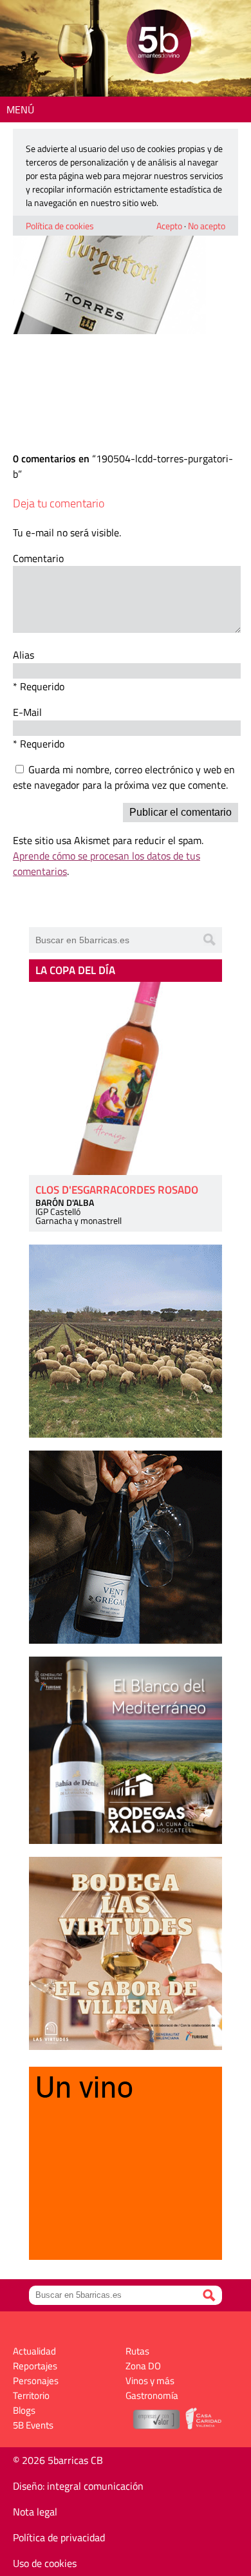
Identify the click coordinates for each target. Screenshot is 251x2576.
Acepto (169, 226)
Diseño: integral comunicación (78, 2486)
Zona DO (143, 2366)
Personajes (36, 2381)
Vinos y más (150, 2381)
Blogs (24, 2410)
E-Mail (27, 712)
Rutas (137, 2351)
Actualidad (34, 2351)
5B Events (33, 2425)
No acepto (207, 226)
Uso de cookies (45, 2563)
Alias (23, 655)
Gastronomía (152, 2395)
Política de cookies (60, 226)
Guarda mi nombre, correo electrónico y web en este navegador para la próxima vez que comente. (124, 777)
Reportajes (35, 2366)
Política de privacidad (59, 2537)
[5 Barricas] (159, 43)
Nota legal (35, 2512)
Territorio (31, 2395)
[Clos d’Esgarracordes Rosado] (126, 1078)
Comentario (38, 558)
